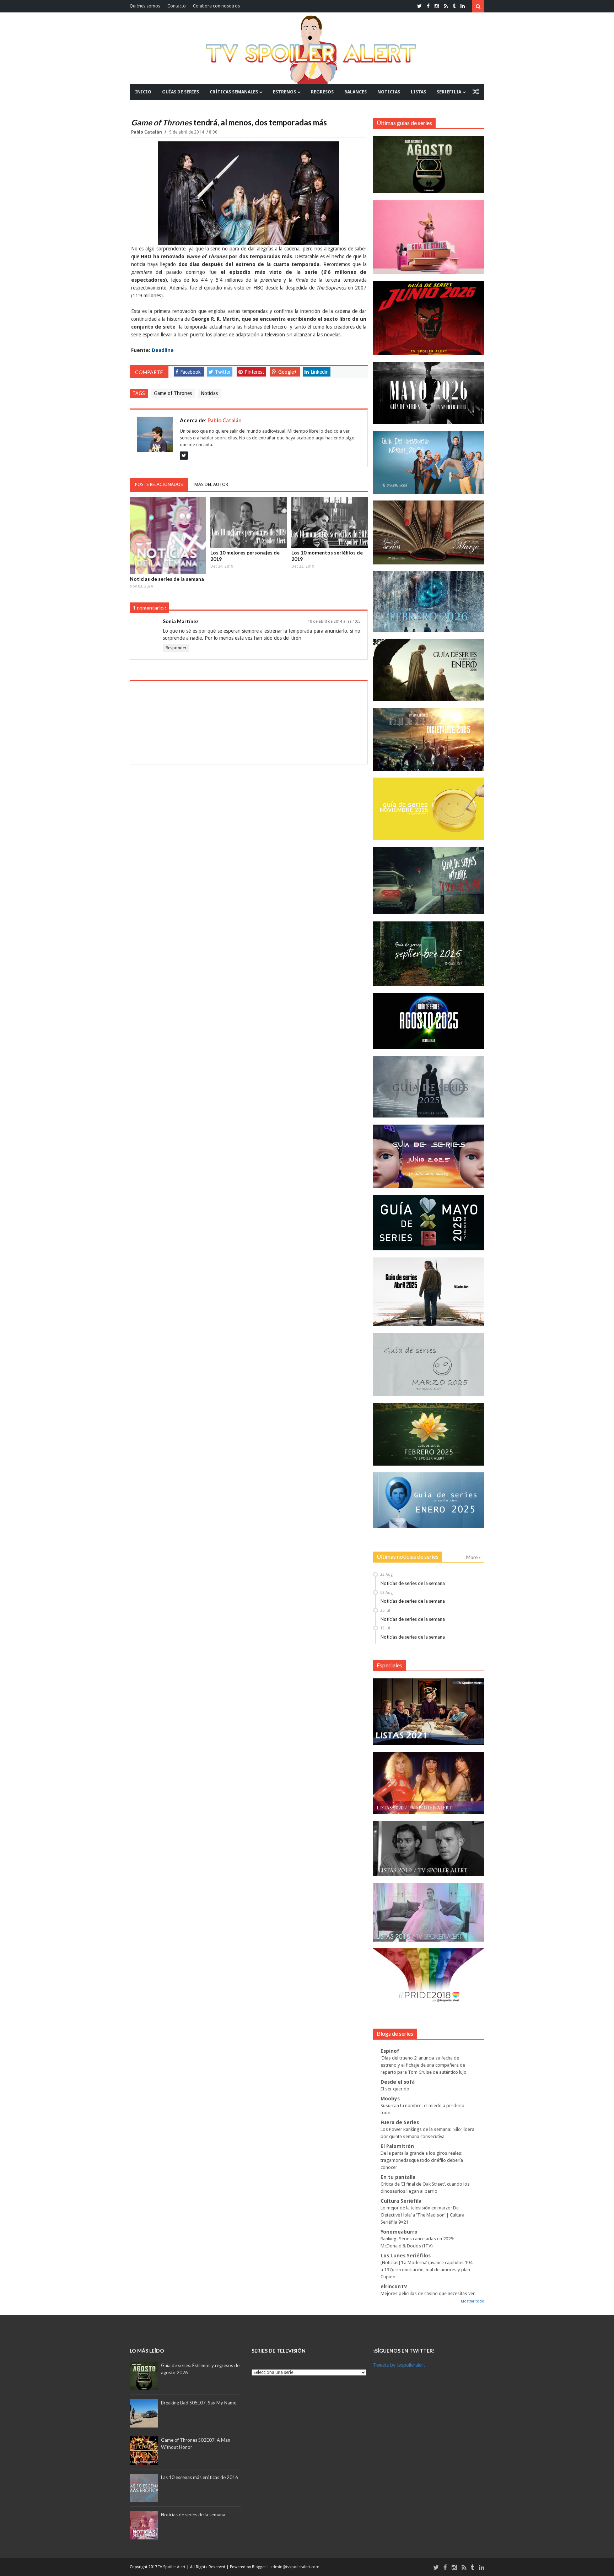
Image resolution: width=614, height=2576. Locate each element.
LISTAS (418, 92)
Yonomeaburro (399, 2232)
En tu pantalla (398, 2177)
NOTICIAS (389, 92)
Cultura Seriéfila (401, 2201)
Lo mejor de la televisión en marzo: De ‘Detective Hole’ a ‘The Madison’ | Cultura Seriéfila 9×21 (422, 2215)
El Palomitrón (397, 2146)
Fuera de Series (400, 2122)
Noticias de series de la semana (167, 579)
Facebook (190, 372)
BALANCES (356, 92)
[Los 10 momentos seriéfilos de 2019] (330, 523)
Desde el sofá (398, 2082)
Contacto (177, 6)
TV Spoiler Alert (172, 2567)
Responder (176, 648)
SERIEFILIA (449, 92)
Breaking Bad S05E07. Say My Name (199, 2403)
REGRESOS (322, 92)
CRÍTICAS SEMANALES (234, 92)
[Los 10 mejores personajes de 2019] (249, 523)
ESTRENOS (284, 92)
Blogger (259, 2567)
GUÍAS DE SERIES (181, 92)
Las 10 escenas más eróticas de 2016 (200, 2477)
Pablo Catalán (147, 132)
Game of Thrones (173, 393)
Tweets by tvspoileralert (399, 2365)
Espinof (390, 2051)
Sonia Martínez (181, 621)
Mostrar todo (473, 2301)
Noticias (209, 393)
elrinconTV (394, 2287)
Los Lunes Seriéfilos (406, 2256)
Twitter (223, 372)
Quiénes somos (145, 6)
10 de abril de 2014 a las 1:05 (334, 621)
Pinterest (254, 372)
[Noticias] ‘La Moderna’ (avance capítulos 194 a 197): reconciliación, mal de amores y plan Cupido (426, 2270)
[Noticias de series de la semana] (168, 536)
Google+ (287, 372)
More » (473, 1557)
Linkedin (320, 372)
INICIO (143, 92)
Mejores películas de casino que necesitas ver (428, 2293)
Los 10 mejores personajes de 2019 (245, 556)
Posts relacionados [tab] (159, 484)
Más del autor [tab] (211, 484)
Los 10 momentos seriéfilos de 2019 (327, 556)
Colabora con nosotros (216, 6)
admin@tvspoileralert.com (295, 2567)
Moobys (390, 2099)
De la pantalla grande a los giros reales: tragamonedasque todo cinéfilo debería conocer (422, 2160)
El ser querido (395, 2089)
